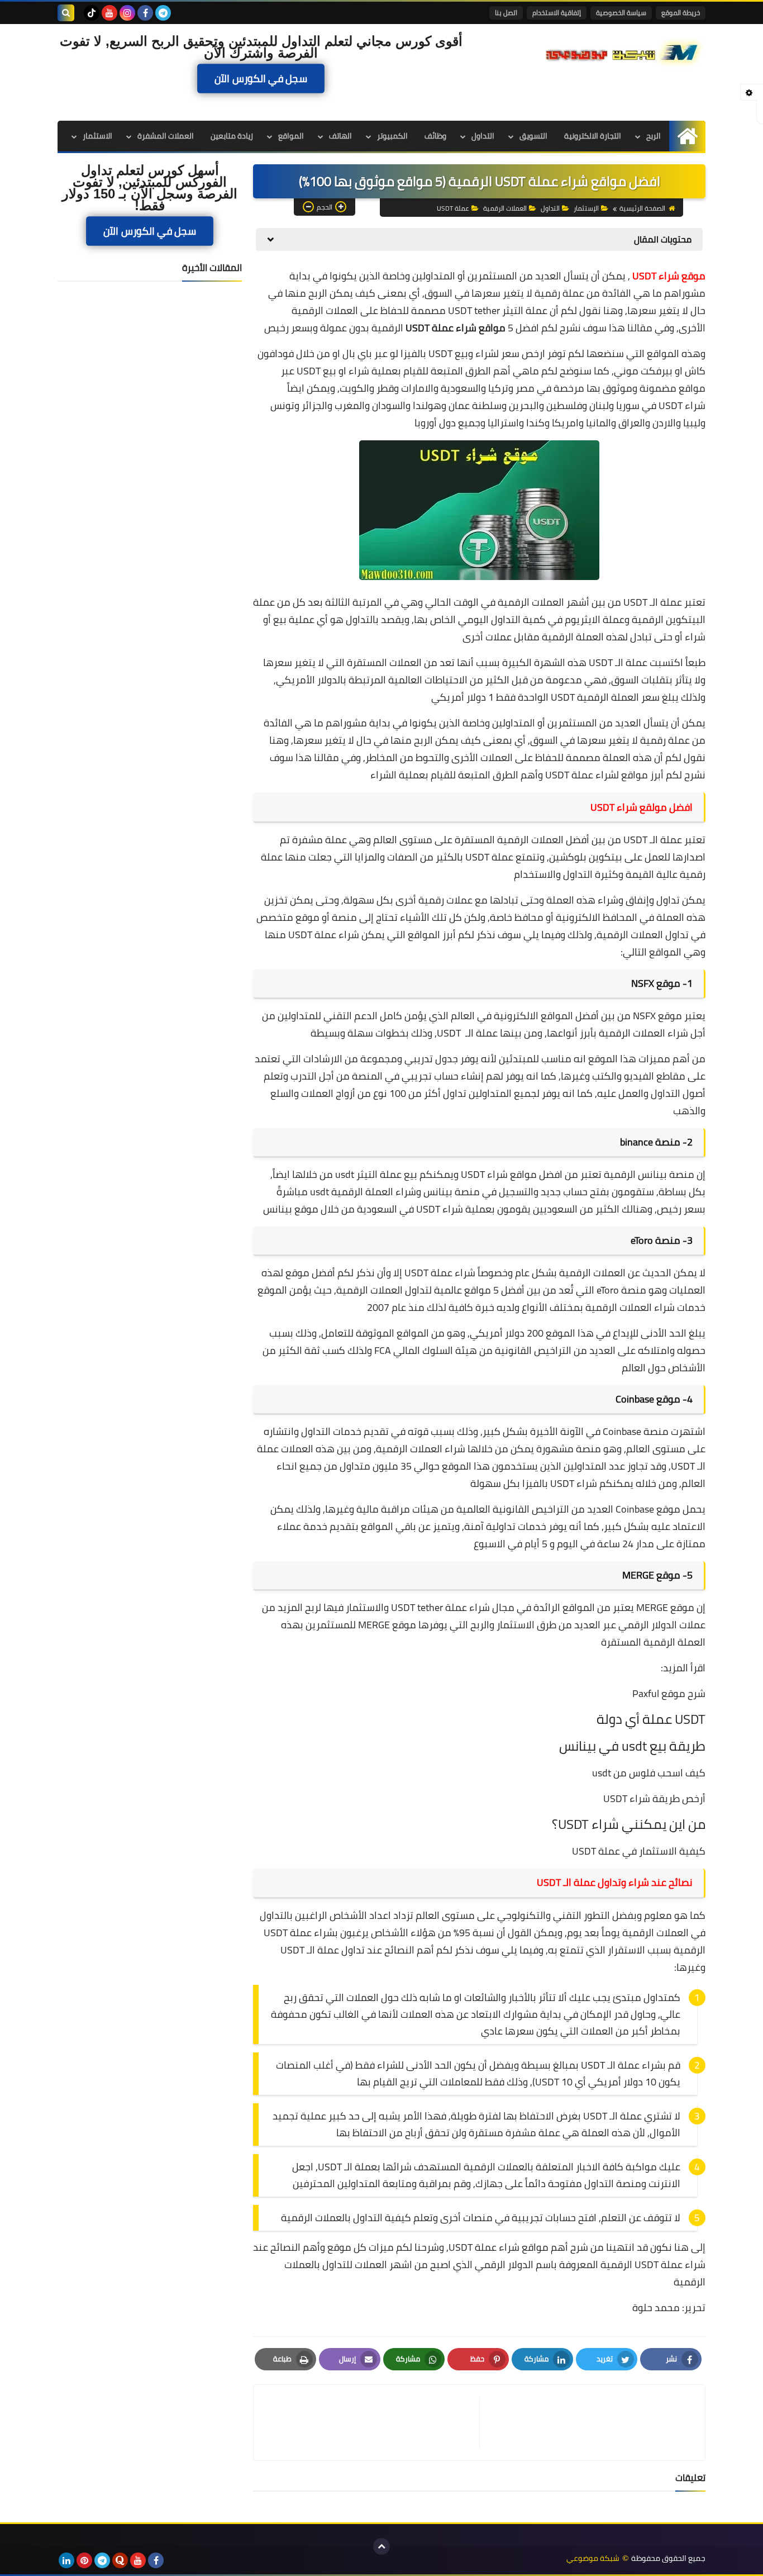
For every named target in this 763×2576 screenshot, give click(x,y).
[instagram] (127, 13)
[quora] (120, 2560)
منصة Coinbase (636, 1431)
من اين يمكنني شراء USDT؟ (629, 1824)
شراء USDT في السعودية (410, 1209)
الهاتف (340, 136)
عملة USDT (453, 208)
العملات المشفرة (166, 136)
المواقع (291, 136)
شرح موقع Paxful (669, 1693)
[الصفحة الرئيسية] (687, 136)
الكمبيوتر (392, 136)
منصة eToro (655, 1240)
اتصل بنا (506, 13)
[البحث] (66, 13)
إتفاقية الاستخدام (557, 13)
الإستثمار (586, 208)
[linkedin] (66, 2560)
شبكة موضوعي (593, 2558)
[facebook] (145, 13)
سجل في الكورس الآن (261, 78)
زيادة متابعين (232, 136)
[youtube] (109, 13)
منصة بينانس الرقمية (649, 1174)
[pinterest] (84, 2560)
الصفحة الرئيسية (642, 208)
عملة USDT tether (429, 1607)
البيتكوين (686, 619)
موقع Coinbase (648, 1399)
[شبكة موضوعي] (624, 51)
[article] (372, 2423)
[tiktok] (92, 13)
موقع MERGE (651, 1575)
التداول (483, 136)
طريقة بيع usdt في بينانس (632, 1746)
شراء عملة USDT (440, 1273)
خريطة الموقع (681, 13)
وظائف (435, 136)
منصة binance (650, 1142)
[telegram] (163, 13)
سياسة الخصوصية (621, 13)
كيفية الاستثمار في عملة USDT (639, 1851)
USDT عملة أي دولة (651, 1719)
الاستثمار (97, 136)
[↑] (381, 2546)
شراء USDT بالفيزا (560, 1483)
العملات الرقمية (505, 208)
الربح (654, 136)
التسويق (533, 136)
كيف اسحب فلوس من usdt (649, 1773)
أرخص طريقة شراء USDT (654, 1798)
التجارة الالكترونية (593, 136)
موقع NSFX (656, 983)
